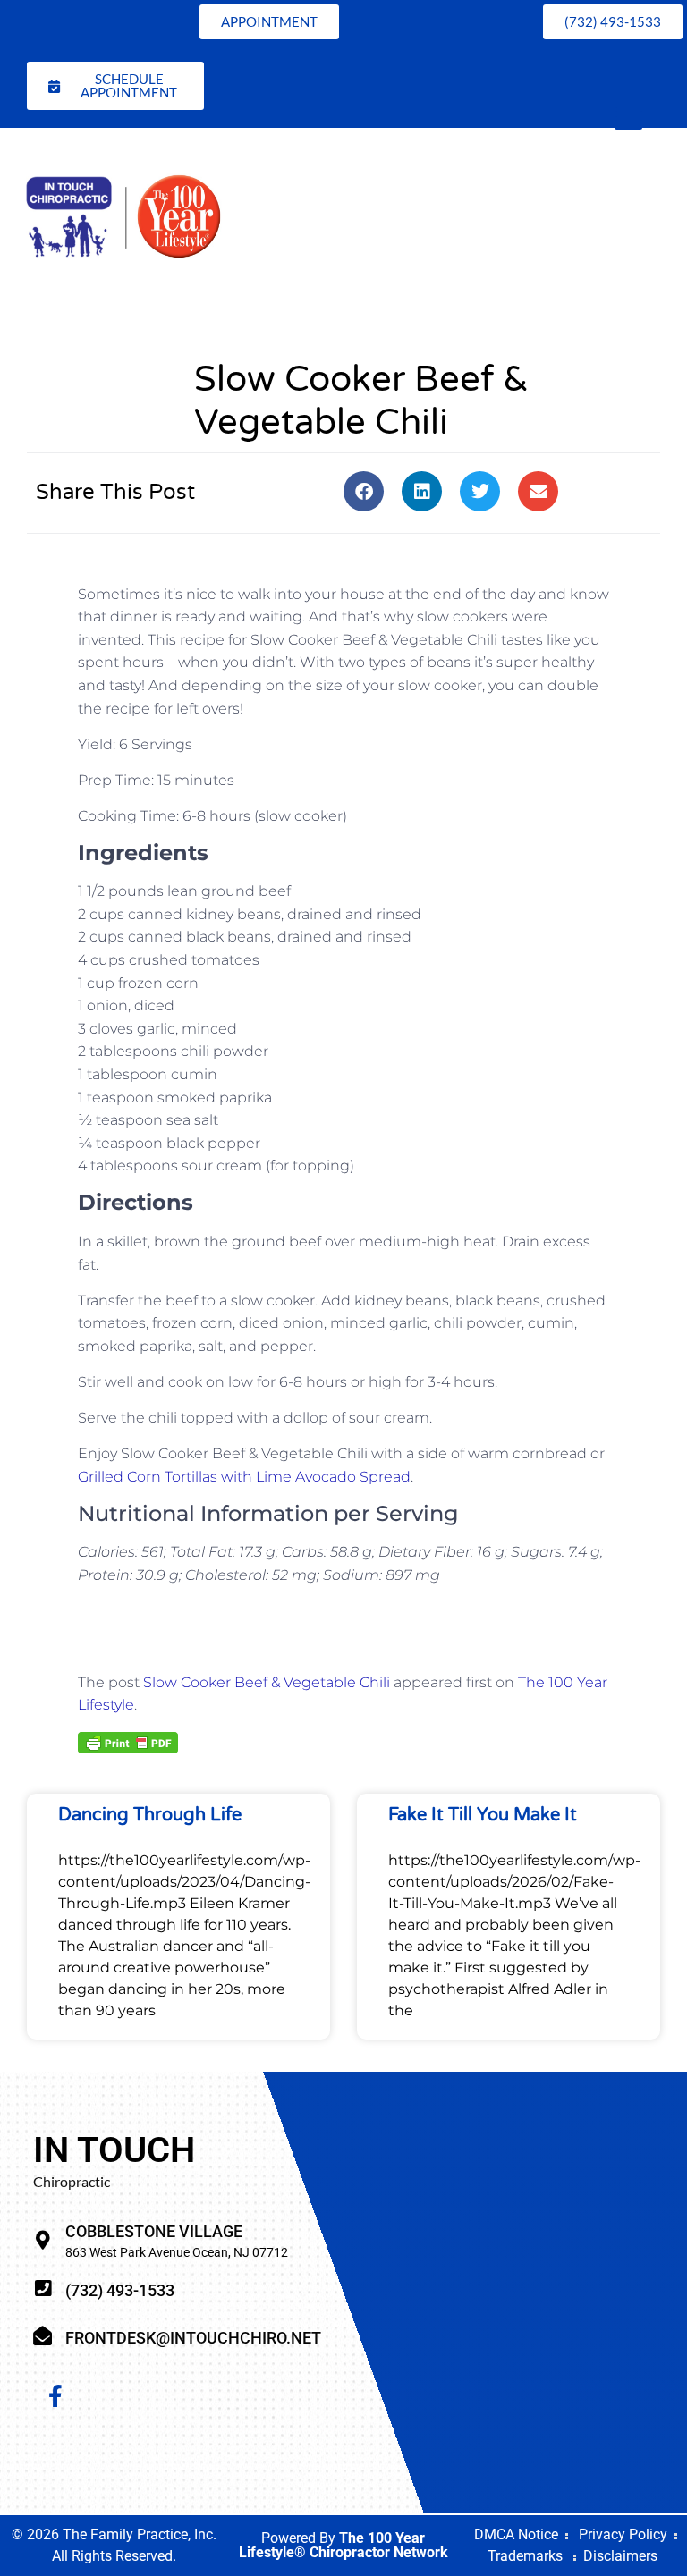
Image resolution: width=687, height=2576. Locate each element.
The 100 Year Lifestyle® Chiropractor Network (343, 2545)
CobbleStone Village (154, 2231)
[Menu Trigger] (628, 116)
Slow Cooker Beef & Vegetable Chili (267, 1682)
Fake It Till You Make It (483, 1815)
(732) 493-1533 (120, 2290)
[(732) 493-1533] (42, 2289)
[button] (364, 491)
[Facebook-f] (55, 2396)
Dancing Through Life (150, 1815)
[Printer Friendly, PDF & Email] (128, 1741)
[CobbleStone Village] (42, 2240)
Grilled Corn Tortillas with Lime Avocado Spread (244, 1477)
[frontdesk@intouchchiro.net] (42, 2336)
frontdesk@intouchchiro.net (193, 2338)
